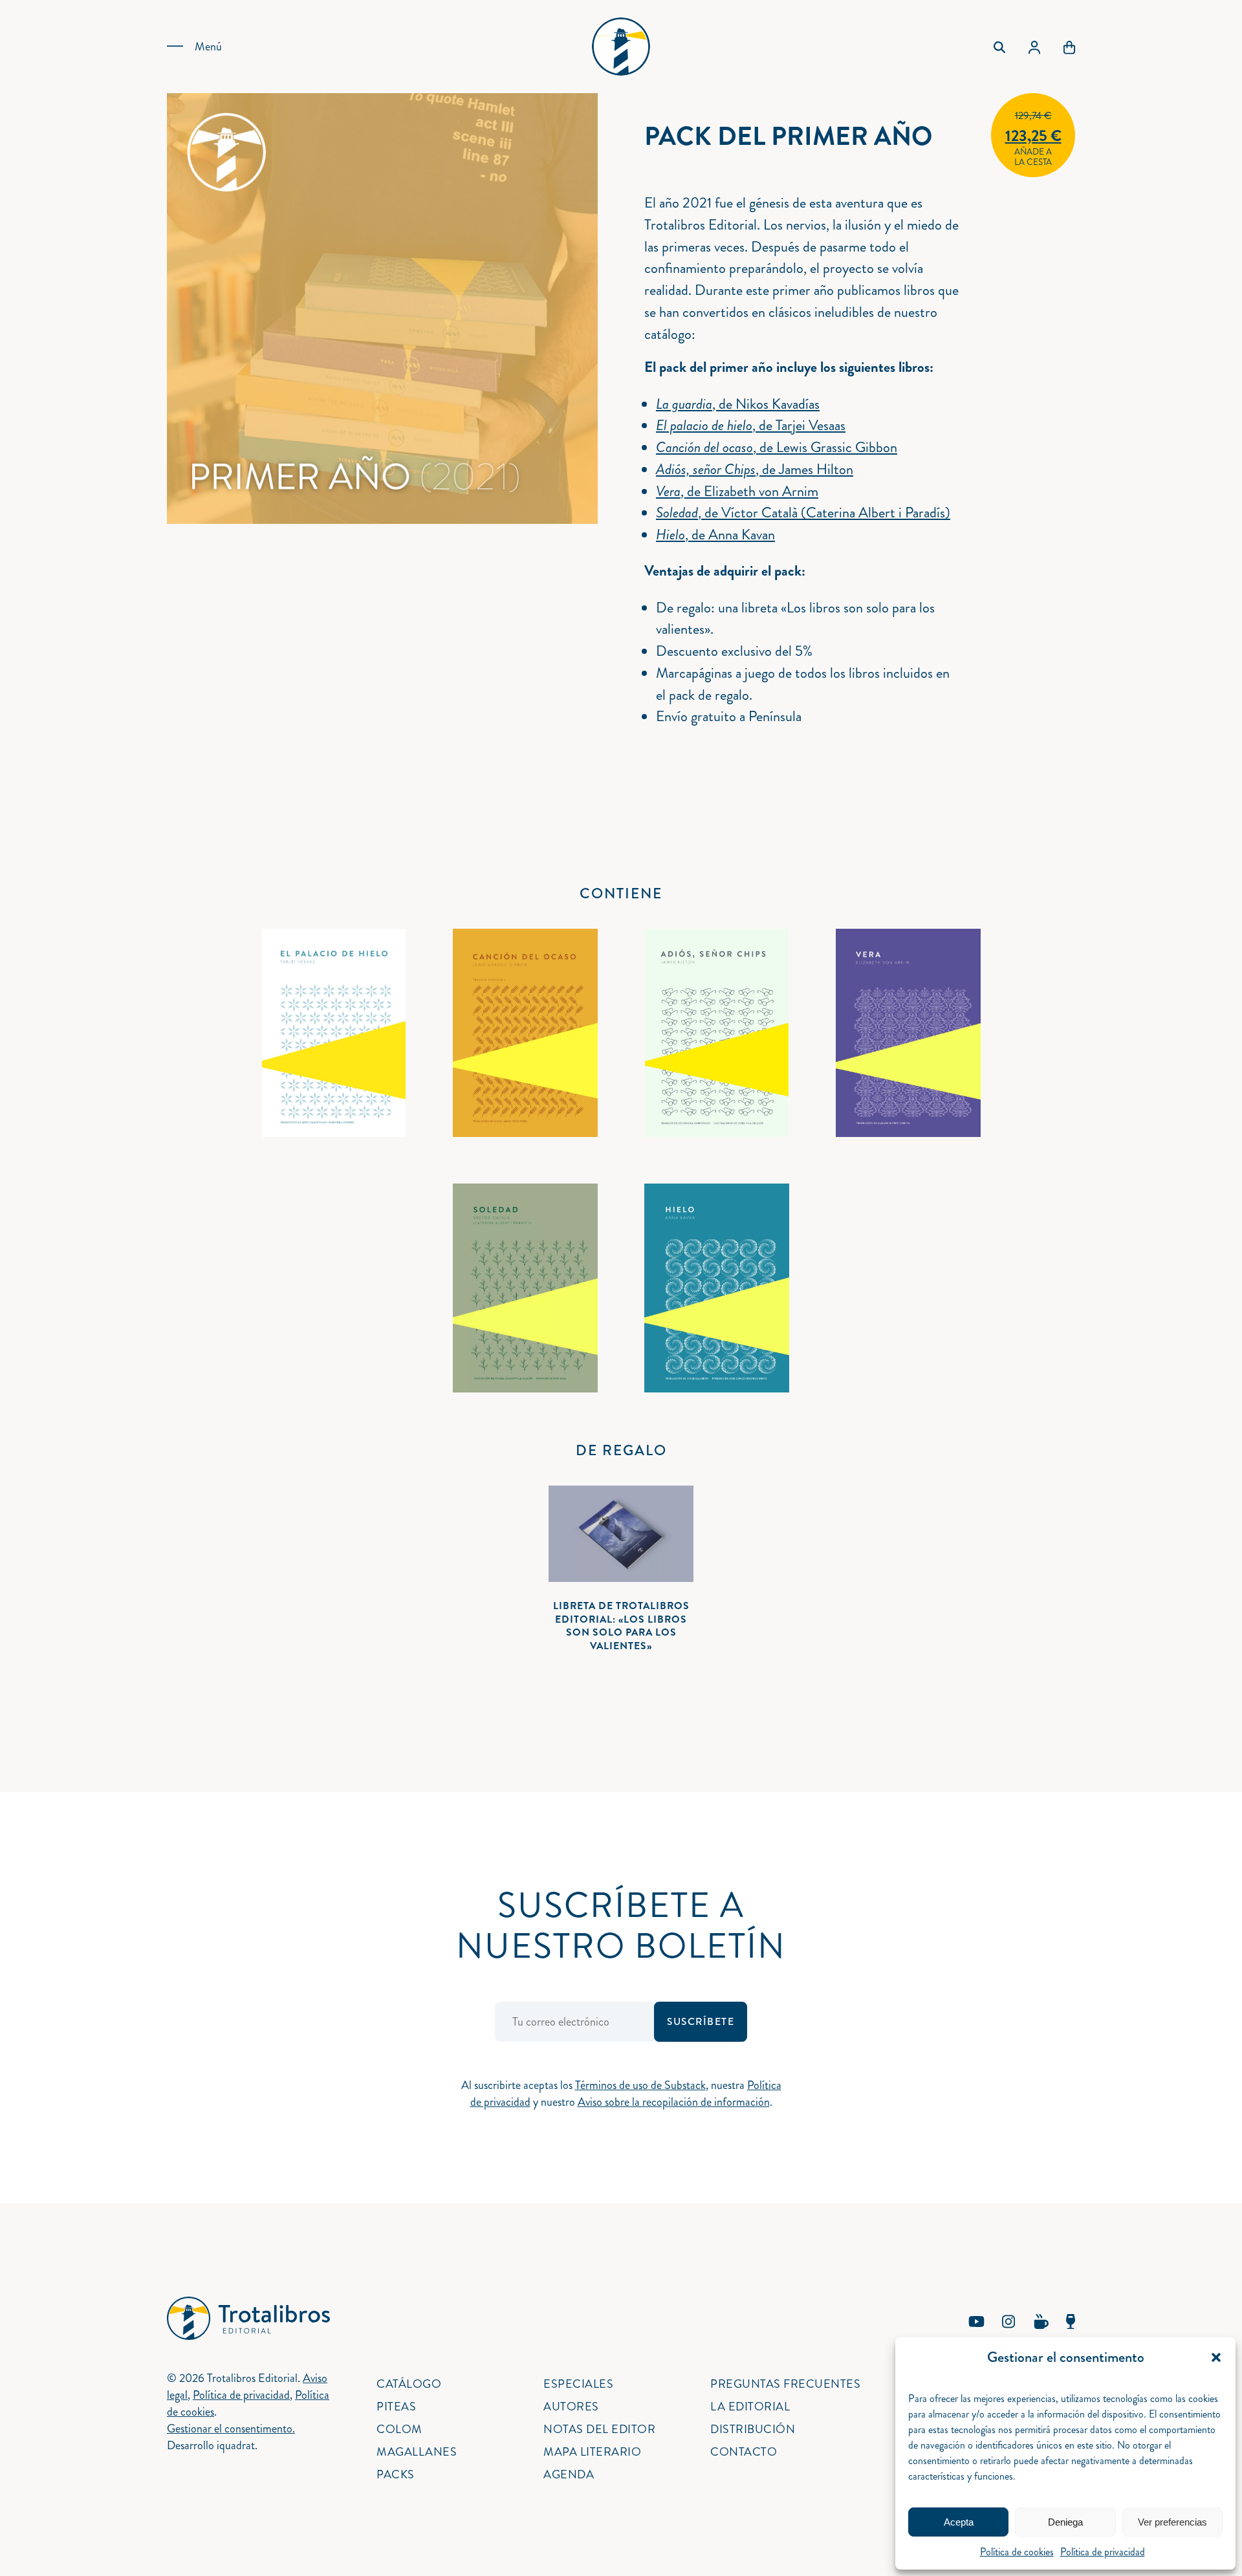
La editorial (750, 2407)
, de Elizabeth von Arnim (737, 491)
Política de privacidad (1103, 2552)
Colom (399, 2429)
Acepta (959, 2522)
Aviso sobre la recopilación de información (674, 2102)
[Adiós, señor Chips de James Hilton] (717, 1033)
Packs (396, 2474)
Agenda (569, 2474)
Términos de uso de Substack (640, 2085)
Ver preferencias (1172, 2522)
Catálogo (409, 2384)
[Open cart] (1069, 47)
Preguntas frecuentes (785, 2384)
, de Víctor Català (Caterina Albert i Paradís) (803, 513)
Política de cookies (1017, 2552)
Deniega (1065, 2522)
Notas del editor (599, 2429)
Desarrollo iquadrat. (212, 2445)
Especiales (578, 2384)
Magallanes (417, 2452)
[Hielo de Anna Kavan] (717, 1288)
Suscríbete (701, 2022)
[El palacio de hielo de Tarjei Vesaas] (334, 1033)
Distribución (753, 2429)
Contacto (744, 2452)
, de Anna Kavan (715, 535)
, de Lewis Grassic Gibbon (777, 447)
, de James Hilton (755, 469)
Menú (208, 47)
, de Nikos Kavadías (738, 404)
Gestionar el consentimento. (231, 2429)
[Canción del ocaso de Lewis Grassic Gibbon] (525, 1033)
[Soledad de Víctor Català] (525, 1288)
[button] (1216, 2357)
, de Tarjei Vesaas (751, 425)
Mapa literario (592, 2452)
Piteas (396, 2407)
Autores (571, 2407)
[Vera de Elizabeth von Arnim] (908, 1033)
